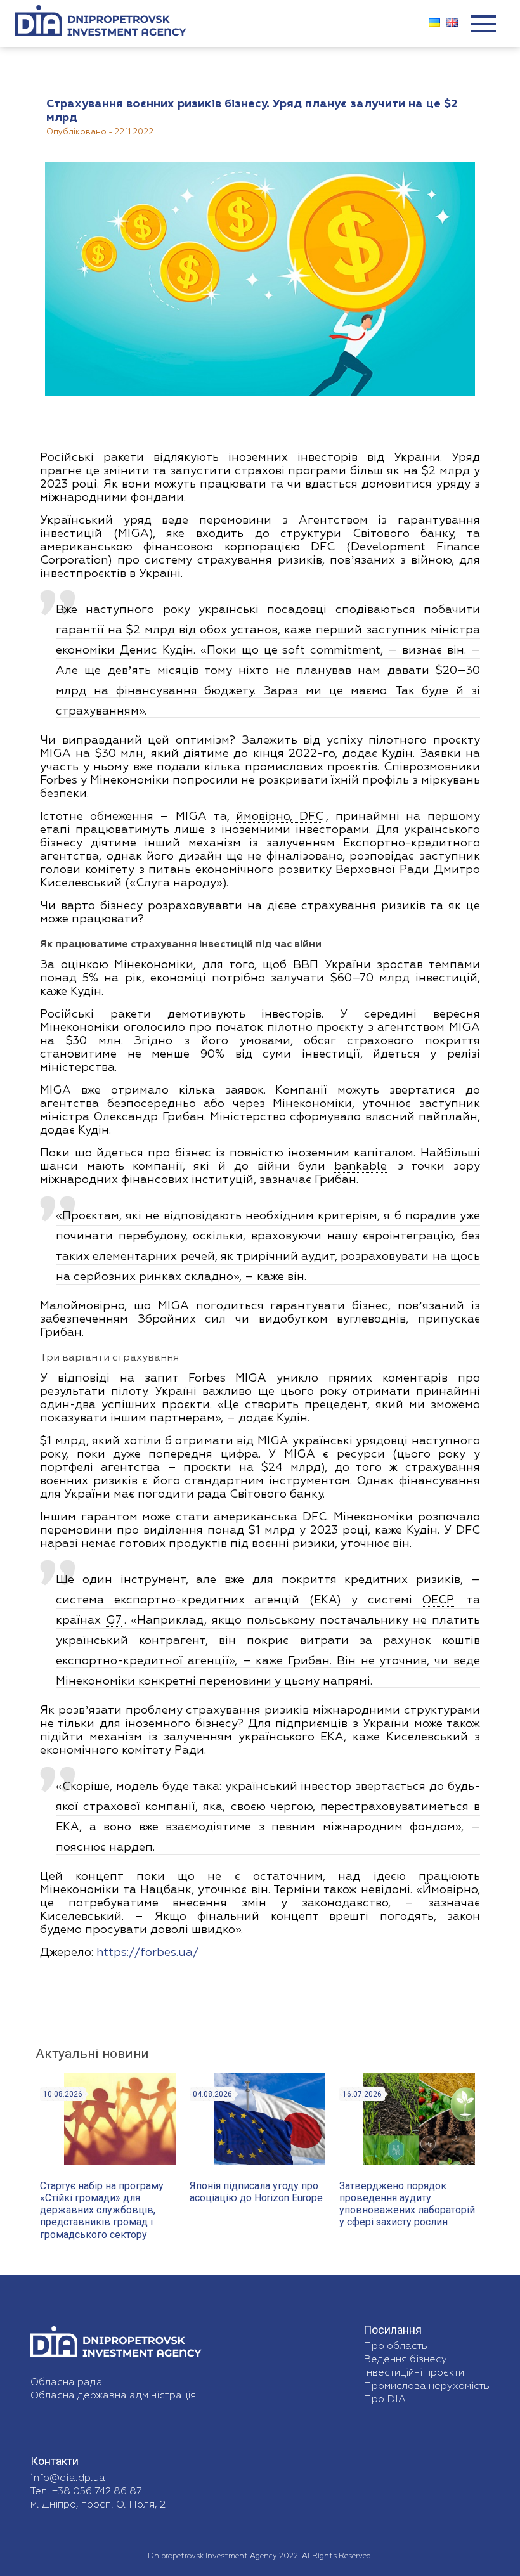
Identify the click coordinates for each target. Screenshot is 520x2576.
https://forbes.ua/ (147, 1953)
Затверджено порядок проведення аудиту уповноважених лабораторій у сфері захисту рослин (407, 2204)
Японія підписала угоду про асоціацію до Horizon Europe (256, 2192)
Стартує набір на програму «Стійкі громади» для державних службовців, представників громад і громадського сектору (102, 2210)
